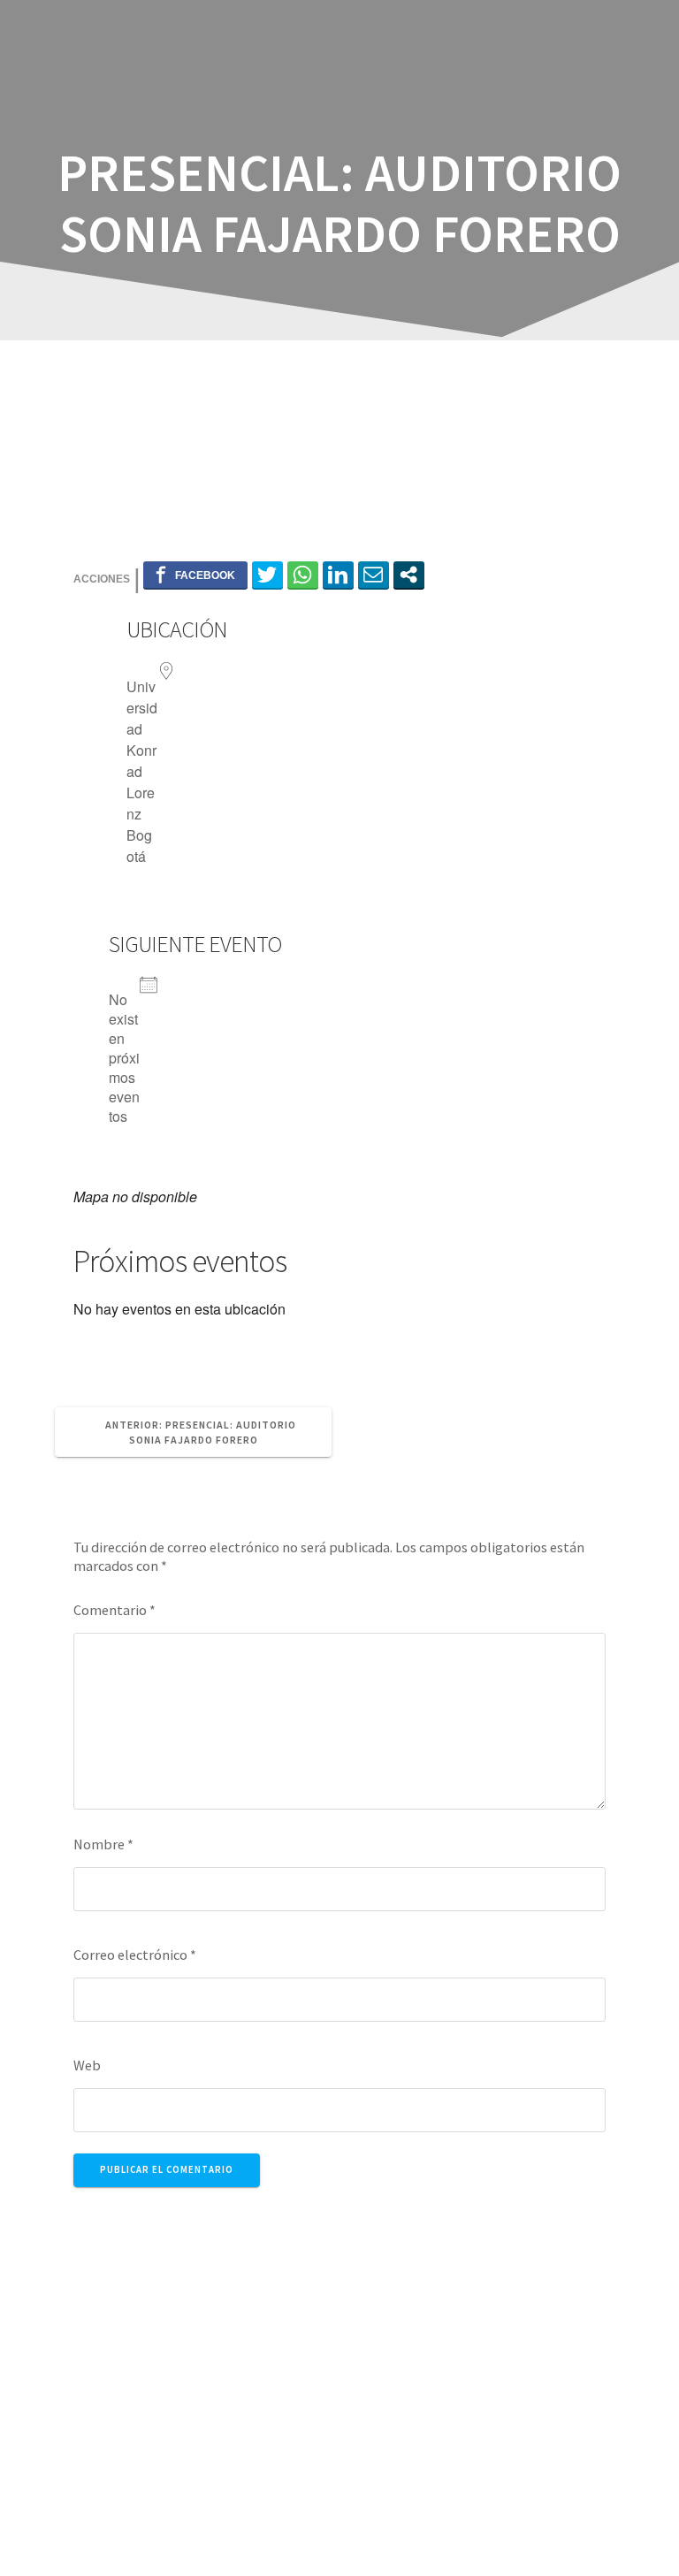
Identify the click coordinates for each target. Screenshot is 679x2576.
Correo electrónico (135, 1955)
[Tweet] (267, 575)
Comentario (114, 1610)
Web (87, 2065)
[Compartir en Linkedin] (338, 575)
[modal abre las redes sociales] (409, 575)
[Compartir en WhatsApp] (303, 575)
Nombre (103, 1844)
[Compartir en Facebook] (195, 575)
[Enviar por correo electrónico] (374, 575)
